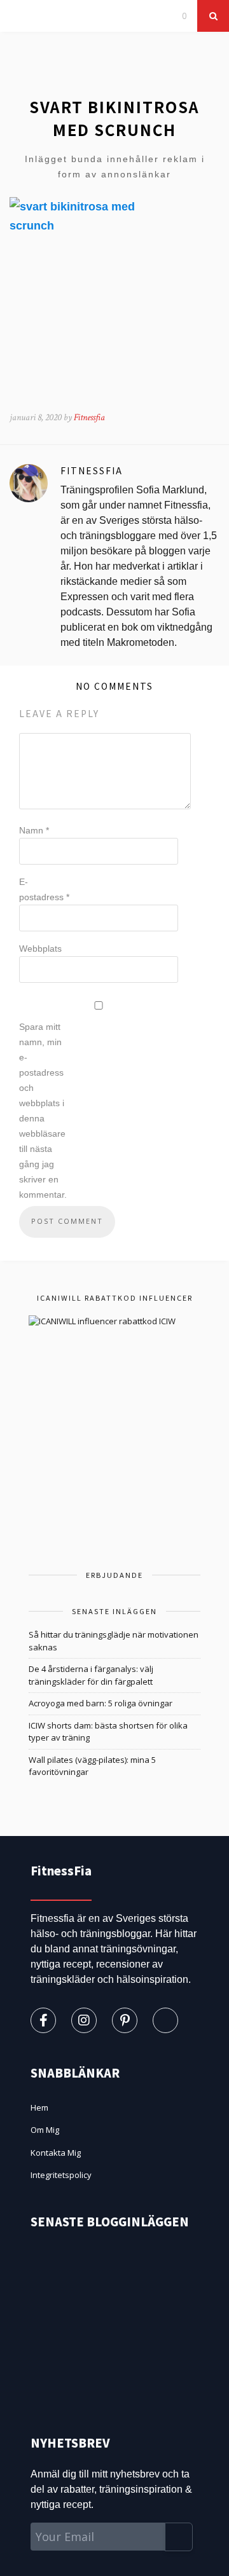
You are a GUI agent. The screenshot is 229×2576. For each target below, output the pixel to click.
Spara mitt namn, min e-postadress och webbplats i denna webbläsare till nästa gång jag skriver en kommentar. (43, 1111)
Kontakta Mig (56, 2153)
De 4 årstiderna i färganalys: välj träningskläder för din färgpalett (91, 1675)
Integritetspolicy (61, 2175)
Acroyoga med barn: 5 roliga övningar (101, 1703)
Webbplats (40, 949)
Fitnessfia (89, 417)
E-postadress (44, 889)
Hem (39, 2107)
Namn (34, 830)
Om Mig (45, 2130)
